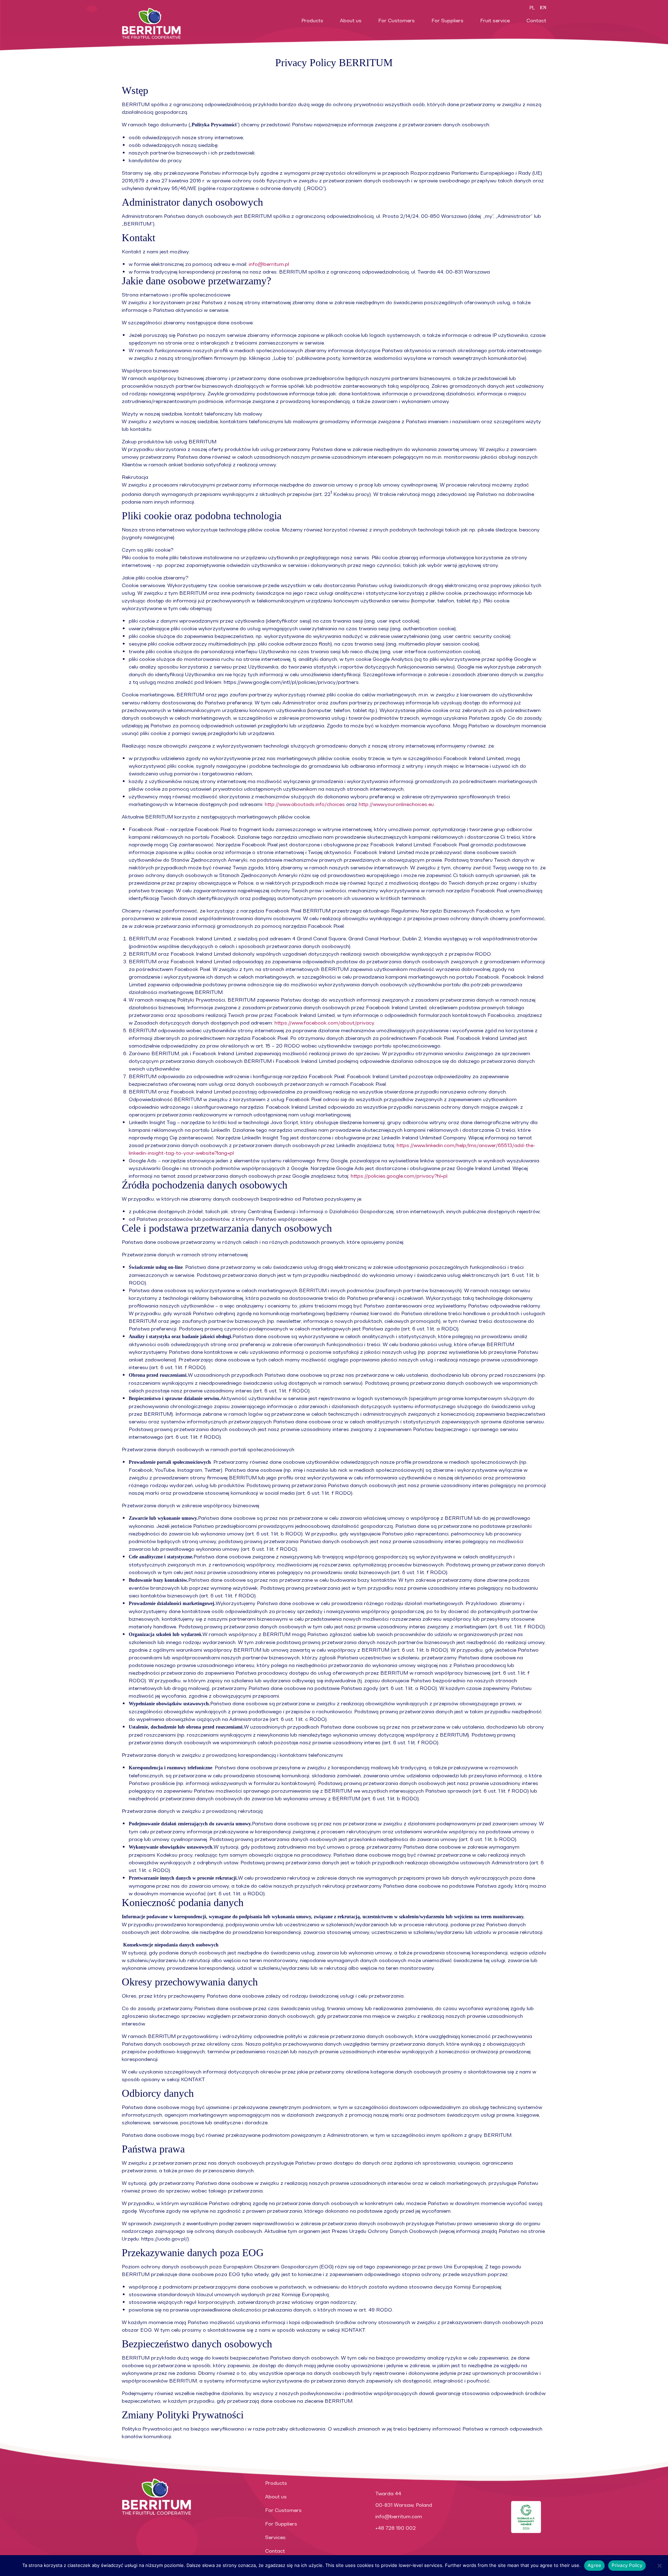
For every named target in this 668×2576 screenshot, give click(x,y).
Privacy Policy (627, 2565)
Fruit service (495, 20)
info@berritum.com (399, 2516)
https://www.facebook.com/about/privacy (324, 1023)
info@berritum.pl (269, 264)
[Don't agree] (659, 2566)
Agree (594, 2565)
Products (312, 20)
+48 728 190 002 (396, 2528)
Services (275, 2537)
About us (351, 20)
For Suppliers (447, 20)
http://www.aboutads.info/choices (305, 804)
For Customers (396, 20)
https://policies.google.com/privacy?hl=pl (399, 1176)
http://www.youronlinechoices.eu (396, 804)
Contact (536, 20)
